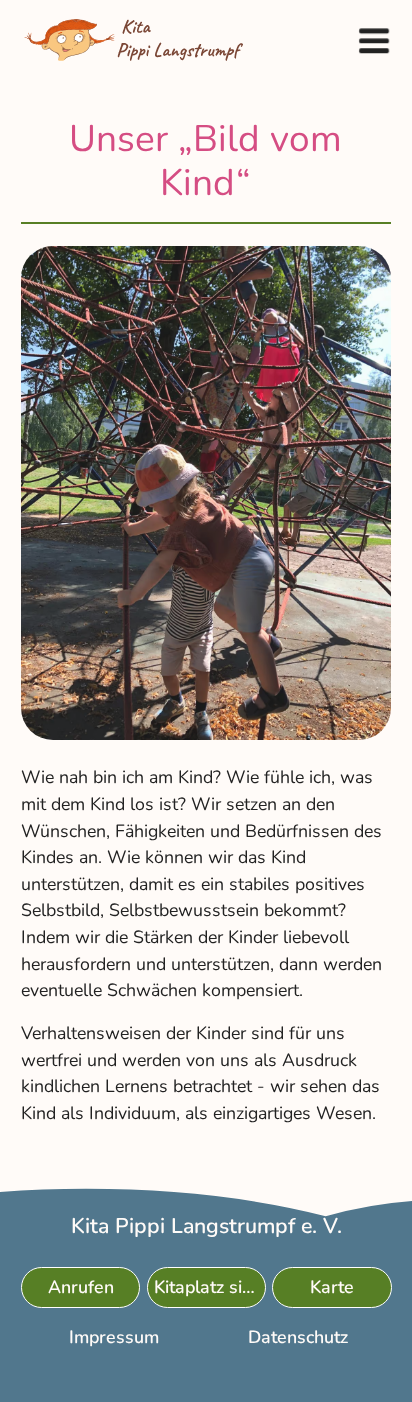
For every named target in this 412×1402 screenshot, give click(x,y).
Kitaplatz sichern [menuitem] (209, 1288)
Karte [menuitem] (332, 1288)
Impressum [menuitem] (114, 1338)
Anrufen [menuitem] (80, 1288)
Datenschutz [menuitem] (298, 1338)
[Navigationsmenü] (373, 39)
